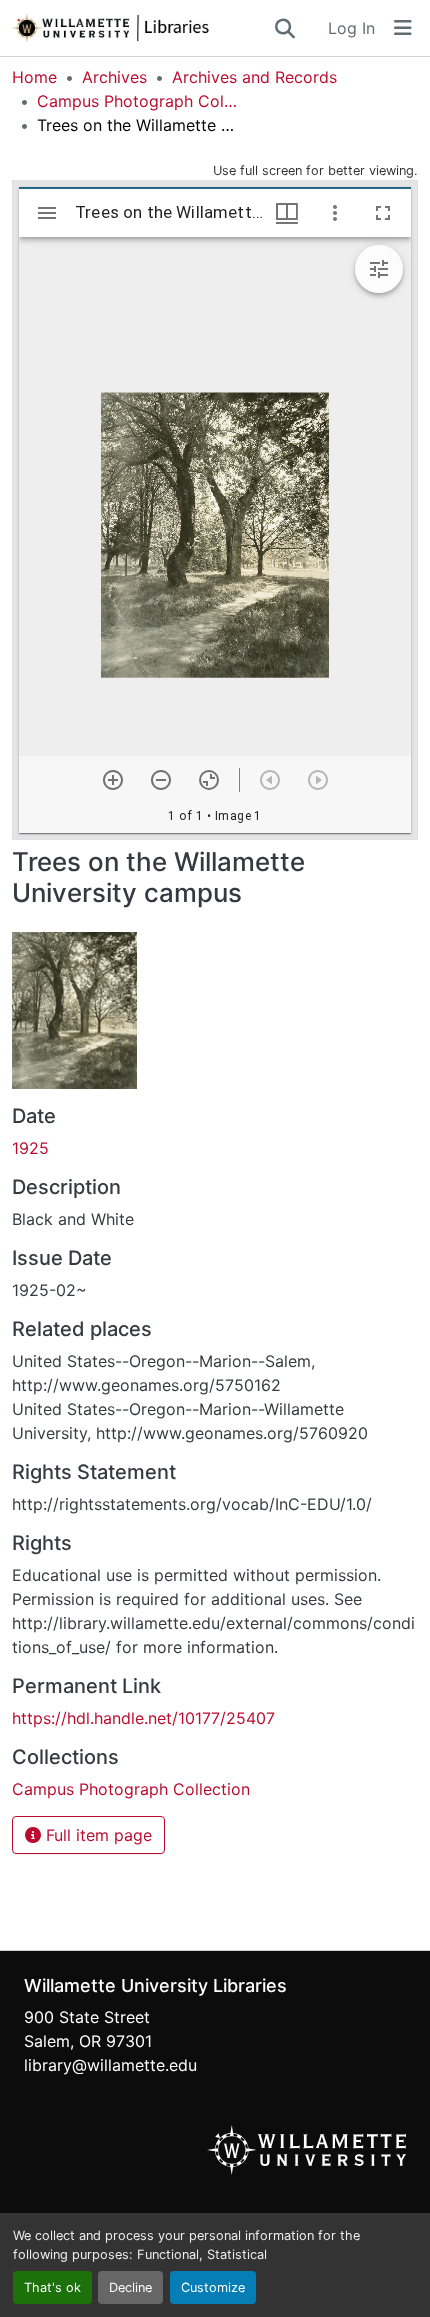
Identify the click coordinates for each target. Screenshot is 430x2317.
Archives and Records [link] (254, 77)
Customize (213, 2287)
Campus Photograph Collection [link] (137, 101)
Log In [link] (351, 28)
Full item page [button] (96, 1835)
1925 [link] (30, 1148)
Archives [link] (114, 77)
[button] (142, 28)
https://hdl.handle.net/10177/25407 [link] (143, 1718)
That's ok (52, 2287)
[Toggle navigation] (403, 28)
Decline (130, 2287)
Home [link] (34, 77)
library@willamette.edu (110, 2065)
